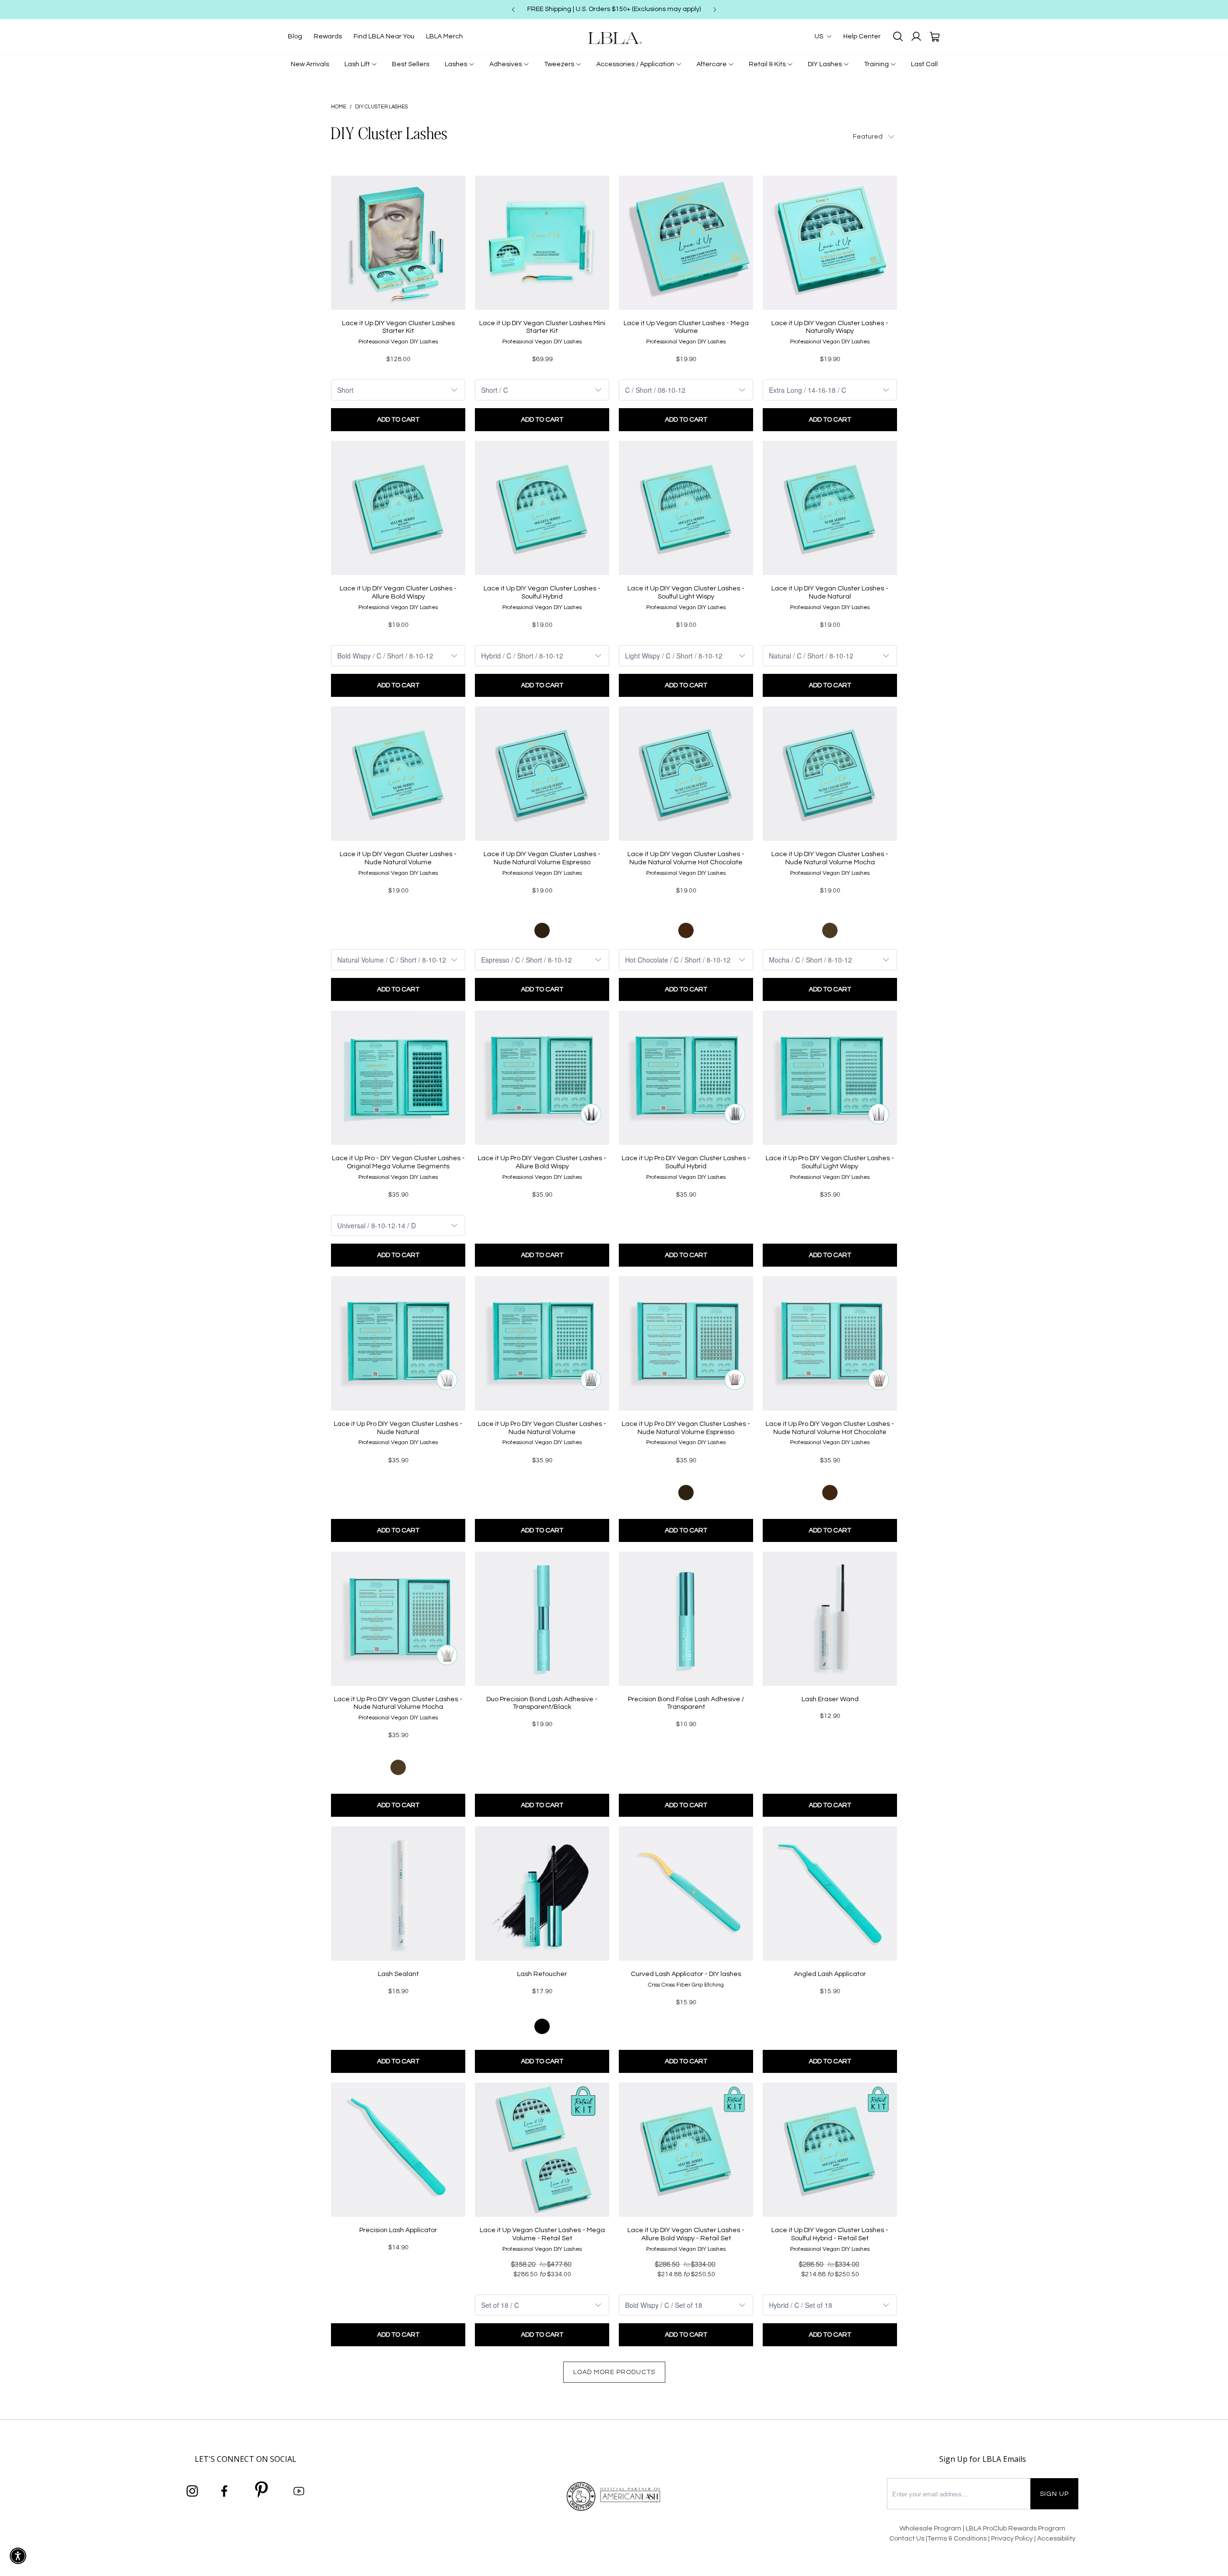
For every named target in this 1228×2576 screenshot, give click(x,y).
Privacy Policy (1013, 2539)
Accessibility (1056, 2539)
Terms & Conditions (957, 2539)
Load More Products (614, 2372)
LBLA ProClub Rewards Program (1015, 2529)
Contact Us (907, 2539)
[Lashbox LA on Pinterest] (262, 2491)
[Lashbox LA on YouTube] (299, 2492)
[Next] (715, 10)
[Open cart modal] (934, 36)
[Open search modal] (898, 36)
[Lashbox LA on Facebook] (224, 2492)
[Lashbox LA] (614, 38)
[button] (18, 2556)
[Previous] (513, 10)
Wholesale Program (930, 2529)
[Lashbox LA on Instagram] (192, 2492)
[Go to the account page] (916, 36)
